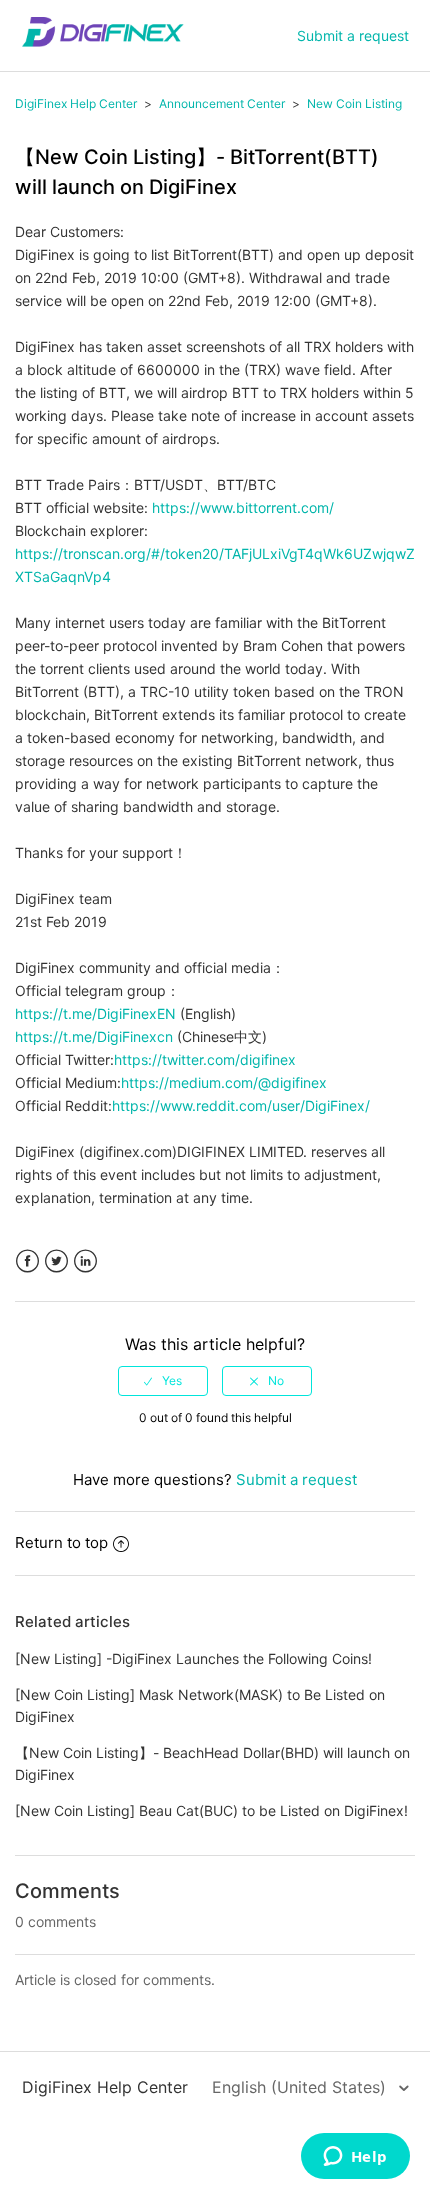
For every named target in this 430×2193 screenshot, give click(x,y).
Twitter (56, 1261)
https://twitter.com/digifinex (205, 1059)
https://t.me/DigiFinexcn (94, 1036)
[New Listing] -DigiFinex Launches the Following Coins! (193, 1658)
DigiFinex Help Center (76, 103)
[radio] (163, 1381)
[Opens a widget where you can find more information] (355, 2158)
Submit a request (353, 35)
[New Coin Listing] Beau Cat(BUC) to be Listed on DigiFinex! (211, 1810)
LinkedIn (85, 1261)
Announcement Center (222, 103)
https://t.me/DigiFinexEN (95, 1013)
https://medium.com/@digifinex (224, 1082)
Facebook (27, 1261)
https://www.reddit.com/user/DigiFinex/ (241, 1105)
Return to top (61, 1542)
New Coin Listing (354, 103)
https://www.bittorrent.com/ (243, 507)
